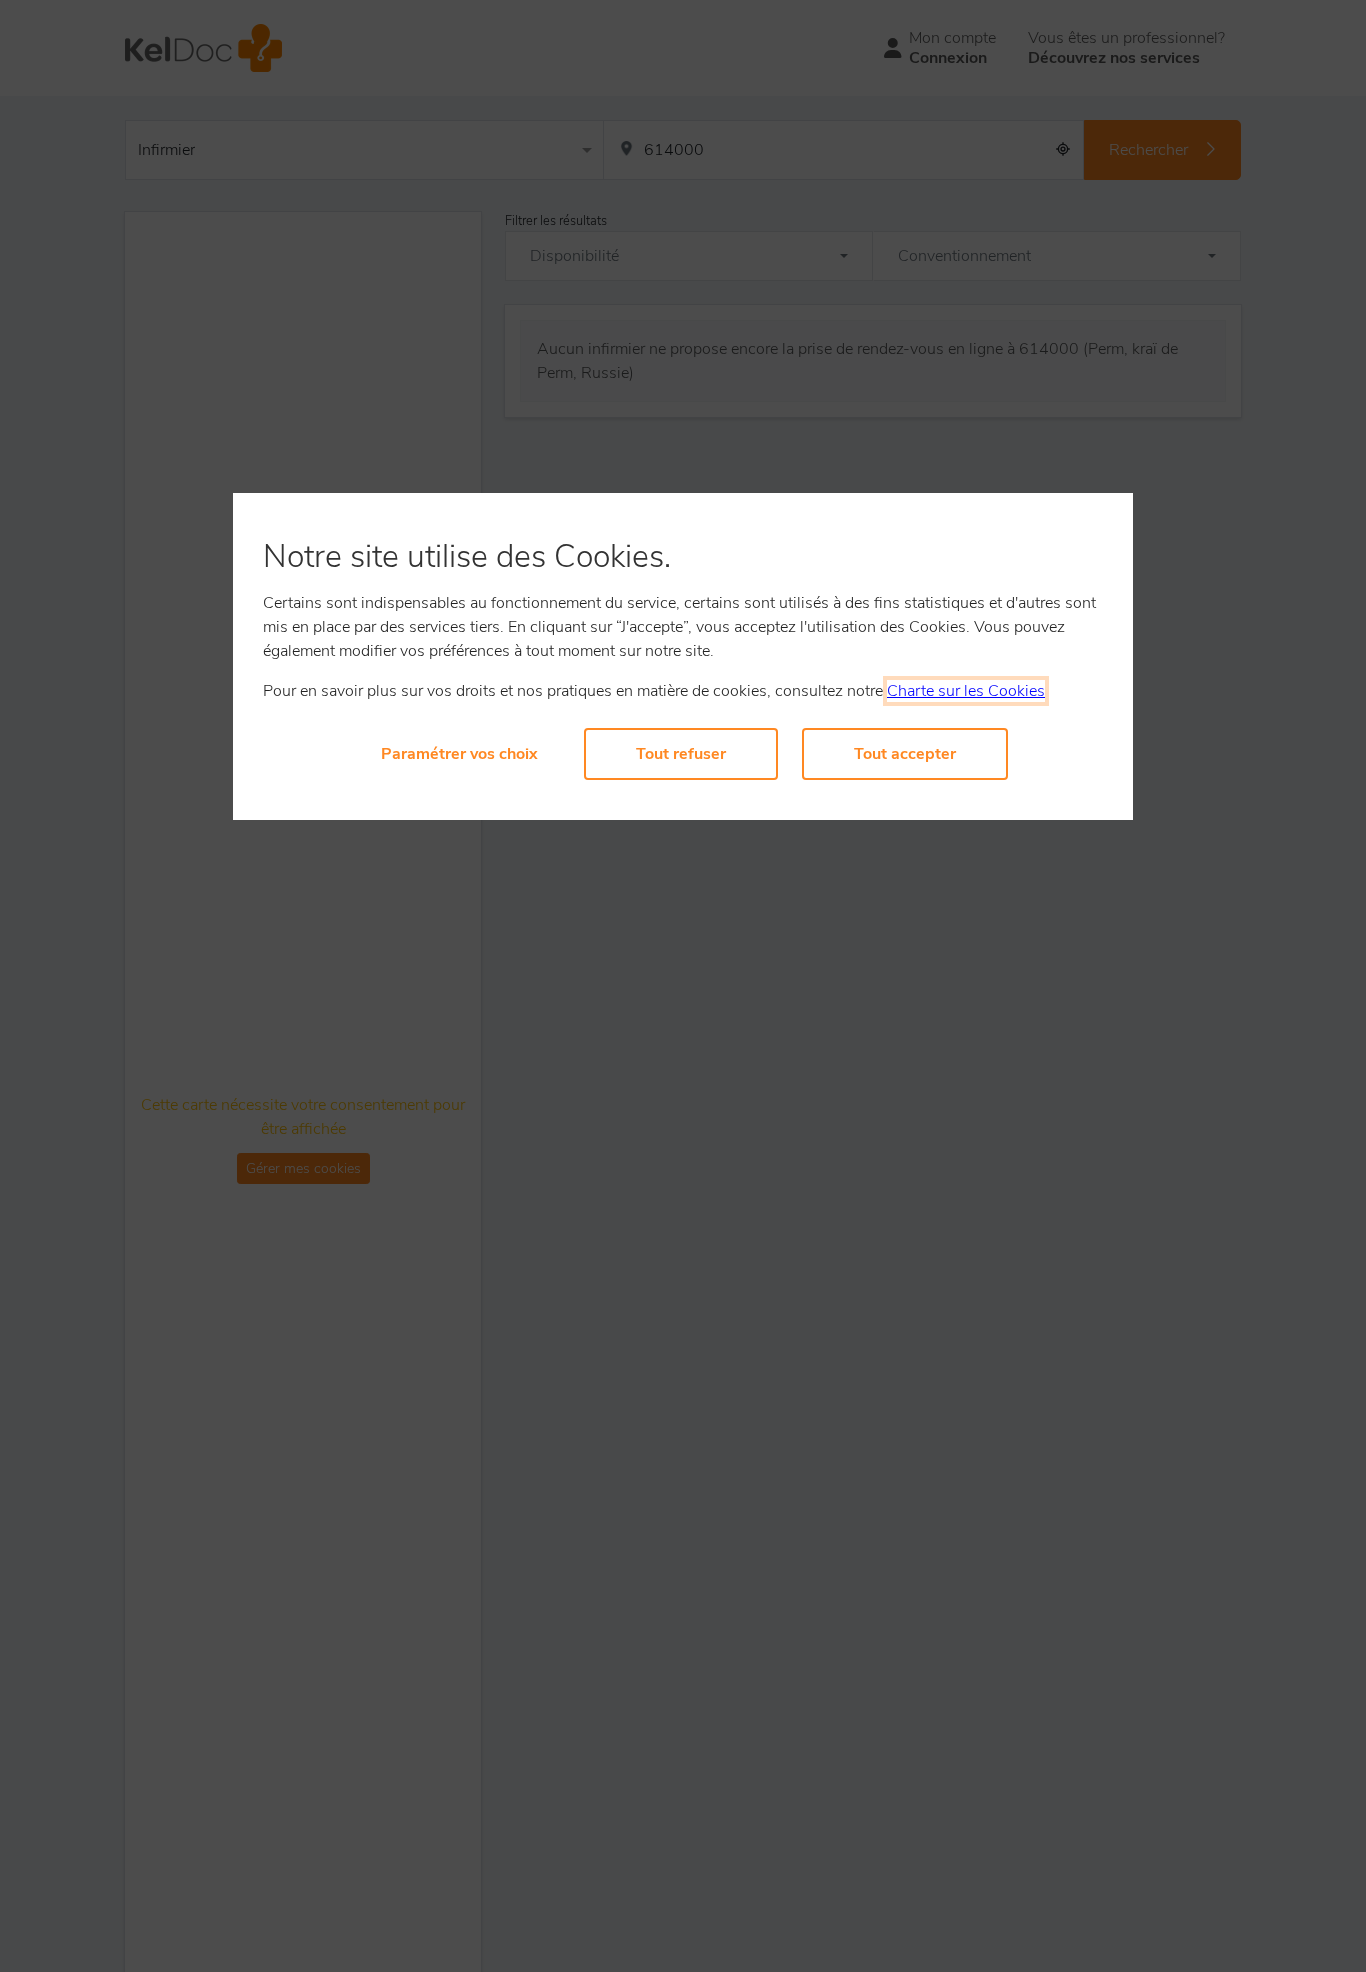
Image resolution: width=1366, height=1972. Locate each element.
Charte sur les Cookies (966, 691)
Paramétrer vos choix (459, 754)
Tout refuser (681, 754)
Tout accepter (905, 754)
